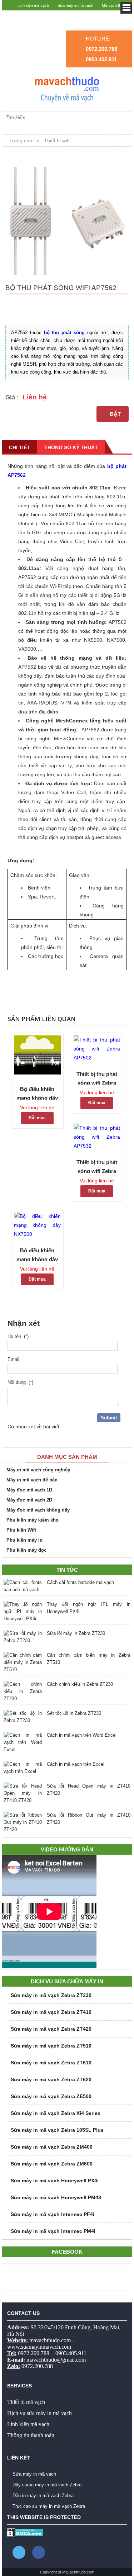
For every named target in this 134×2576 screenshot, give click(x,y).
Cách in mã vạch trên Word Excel (82, 1735)
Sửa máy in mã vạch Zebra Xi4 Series (56, 2113)
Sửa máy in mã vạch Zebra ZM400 (52, 2147)
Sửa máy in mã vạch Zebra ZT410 (51, 2012)
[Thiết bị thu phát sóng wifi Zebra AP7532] (97, 1137)
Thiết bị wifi (57, 141)
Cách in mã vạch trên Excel (76, 1764)
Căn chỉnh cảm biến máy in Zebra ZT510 (89, 1659)
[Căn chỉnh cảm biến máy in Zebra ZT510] (23, 1662)
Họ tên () (18, 1336)
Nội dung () (20, 1382)
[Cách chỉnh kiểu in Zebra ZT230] (23, 1692)
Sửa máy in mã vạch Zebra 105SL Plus (57, 2130)
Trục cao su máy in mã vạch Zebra (49, 2506)
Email (15, 1359)
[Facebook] (39, 2552)
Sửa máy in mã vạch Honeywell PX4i (55, 2181)
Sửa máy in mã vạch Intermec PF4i (53, 2214)
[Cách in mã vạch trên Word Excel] (23, 1742)
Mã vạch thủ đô (115, 5)
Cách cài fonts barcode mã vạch (80, 1582)
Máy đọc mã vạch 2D (29, 1500)
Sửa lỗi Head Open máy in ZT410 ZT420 (89, 1790)
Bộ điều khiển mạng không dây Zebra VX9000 (37, 1093)
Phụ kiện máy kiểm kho (33, 1520)
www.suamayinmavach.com (39, 2347)
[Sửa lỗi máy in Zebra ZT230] (23, 1637)
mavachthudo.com (50, 2340)
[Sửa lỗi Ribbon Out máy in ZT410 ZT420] (23, 1822)
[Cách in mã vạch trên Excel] (23, 1768)
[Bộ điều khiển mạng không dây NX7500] (37, 1225)
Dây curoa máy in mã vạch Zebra (47, 2485)
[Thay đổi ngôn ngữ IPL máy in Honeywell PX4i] (23, 1612)
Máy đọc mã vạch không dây (38, 1510)
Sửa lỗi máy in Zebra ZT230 (76, 1633)
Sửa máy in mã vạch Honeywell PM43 (56, 2197)
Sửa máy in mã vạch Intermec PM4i (53, 2231)
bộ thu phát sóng (64, 333)
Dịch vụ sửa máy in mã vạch (39, 2413)
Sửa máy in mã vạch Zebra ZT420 (51, 2029)
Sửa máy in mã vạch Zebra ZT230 (51, 1995)
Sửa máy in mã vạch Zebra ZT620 (51, 2079)
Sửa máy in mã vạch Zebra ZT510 (51, 2046)
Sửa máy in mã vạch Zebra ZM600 (52, 2164)
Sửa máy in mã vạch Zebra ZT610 (51, 2063)
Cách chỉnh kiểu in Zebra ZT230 (80, 1684)
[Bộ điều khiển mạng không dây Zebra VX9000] (37, 1056)
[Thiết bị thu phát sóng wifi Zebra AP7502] (97, 1049)
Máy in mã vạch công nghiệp (38, 1470)
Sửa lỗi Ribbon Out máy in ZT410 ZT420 (89, 1819)
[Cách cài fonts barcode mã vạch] (23, 1586)
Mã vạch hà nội (115, 16)
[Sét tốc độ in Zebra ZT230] (23, 1717)
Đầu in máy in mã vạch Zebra (43, 2496)
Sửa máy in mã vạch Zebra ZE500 (51, 2096)
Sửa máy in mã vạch (75, 5)
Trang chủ (21, 141)
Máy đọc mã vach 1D (29, 1490)
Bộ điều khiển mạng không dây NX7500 (37, 1254)
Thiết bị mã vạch (26, 2402)
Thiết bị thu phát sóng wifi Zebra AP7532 (97, 1166)
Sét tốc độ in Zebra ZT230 (74, 1713)
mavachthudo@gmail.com (56, 2360)
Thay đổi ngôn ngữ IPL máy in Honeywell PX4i (89, 1608)
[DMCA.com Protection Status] (25, 2535)
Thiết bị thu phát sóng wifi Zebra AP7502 (97, 1078)
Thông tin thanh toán (31, 2435)
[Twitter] (19, 2552)
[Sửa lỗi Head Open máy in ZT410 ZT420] (23, 1793)
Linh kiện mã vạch (33, 5)
